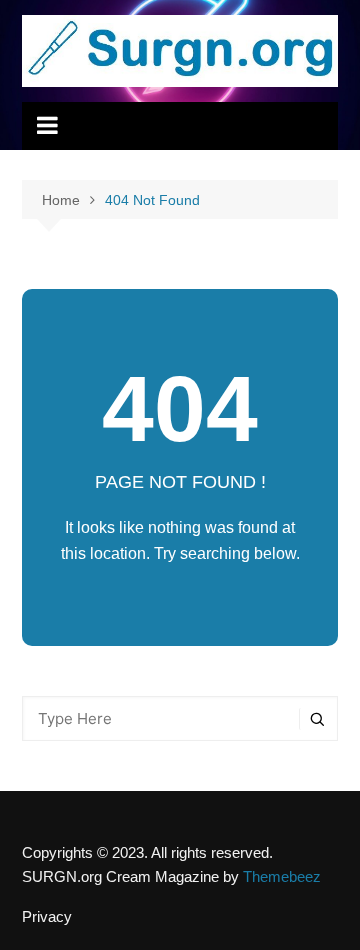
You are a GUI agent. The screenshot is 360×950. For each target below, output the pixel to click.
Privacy (47, 917)
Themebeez (282, 876)
